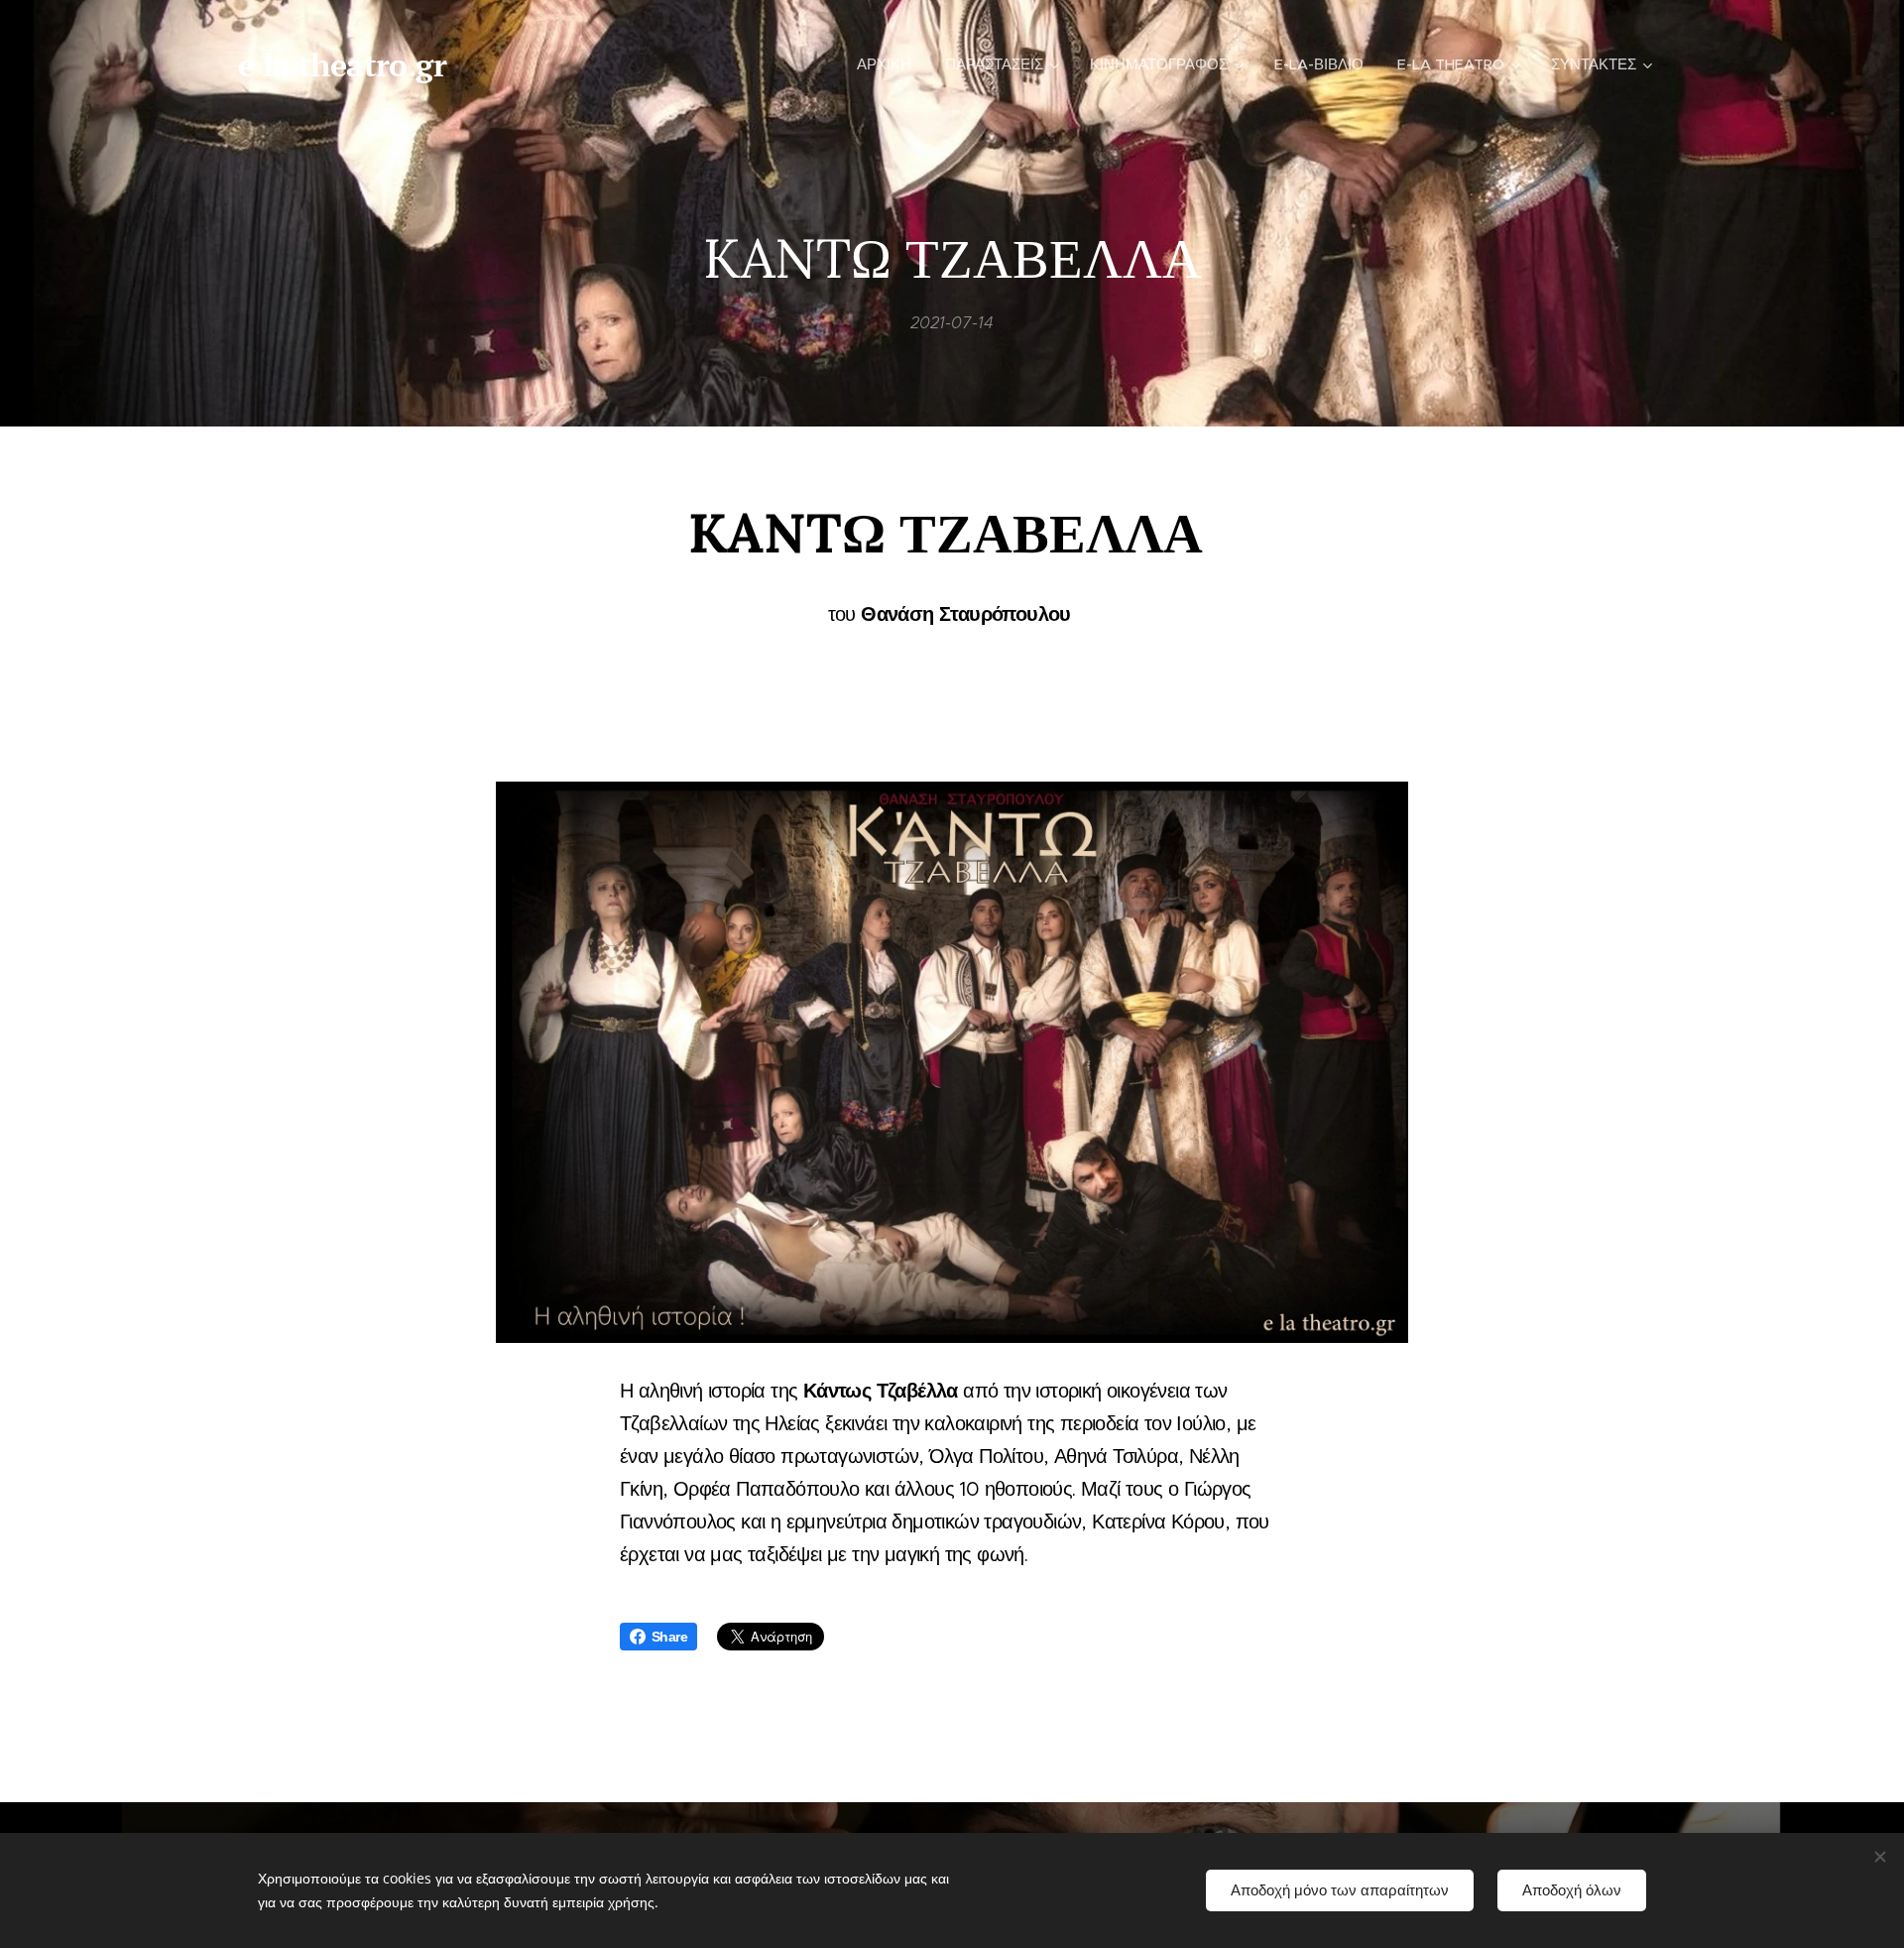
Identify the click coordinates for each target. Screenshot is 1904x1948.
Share (669, 1637)
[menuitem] (884, 64)
